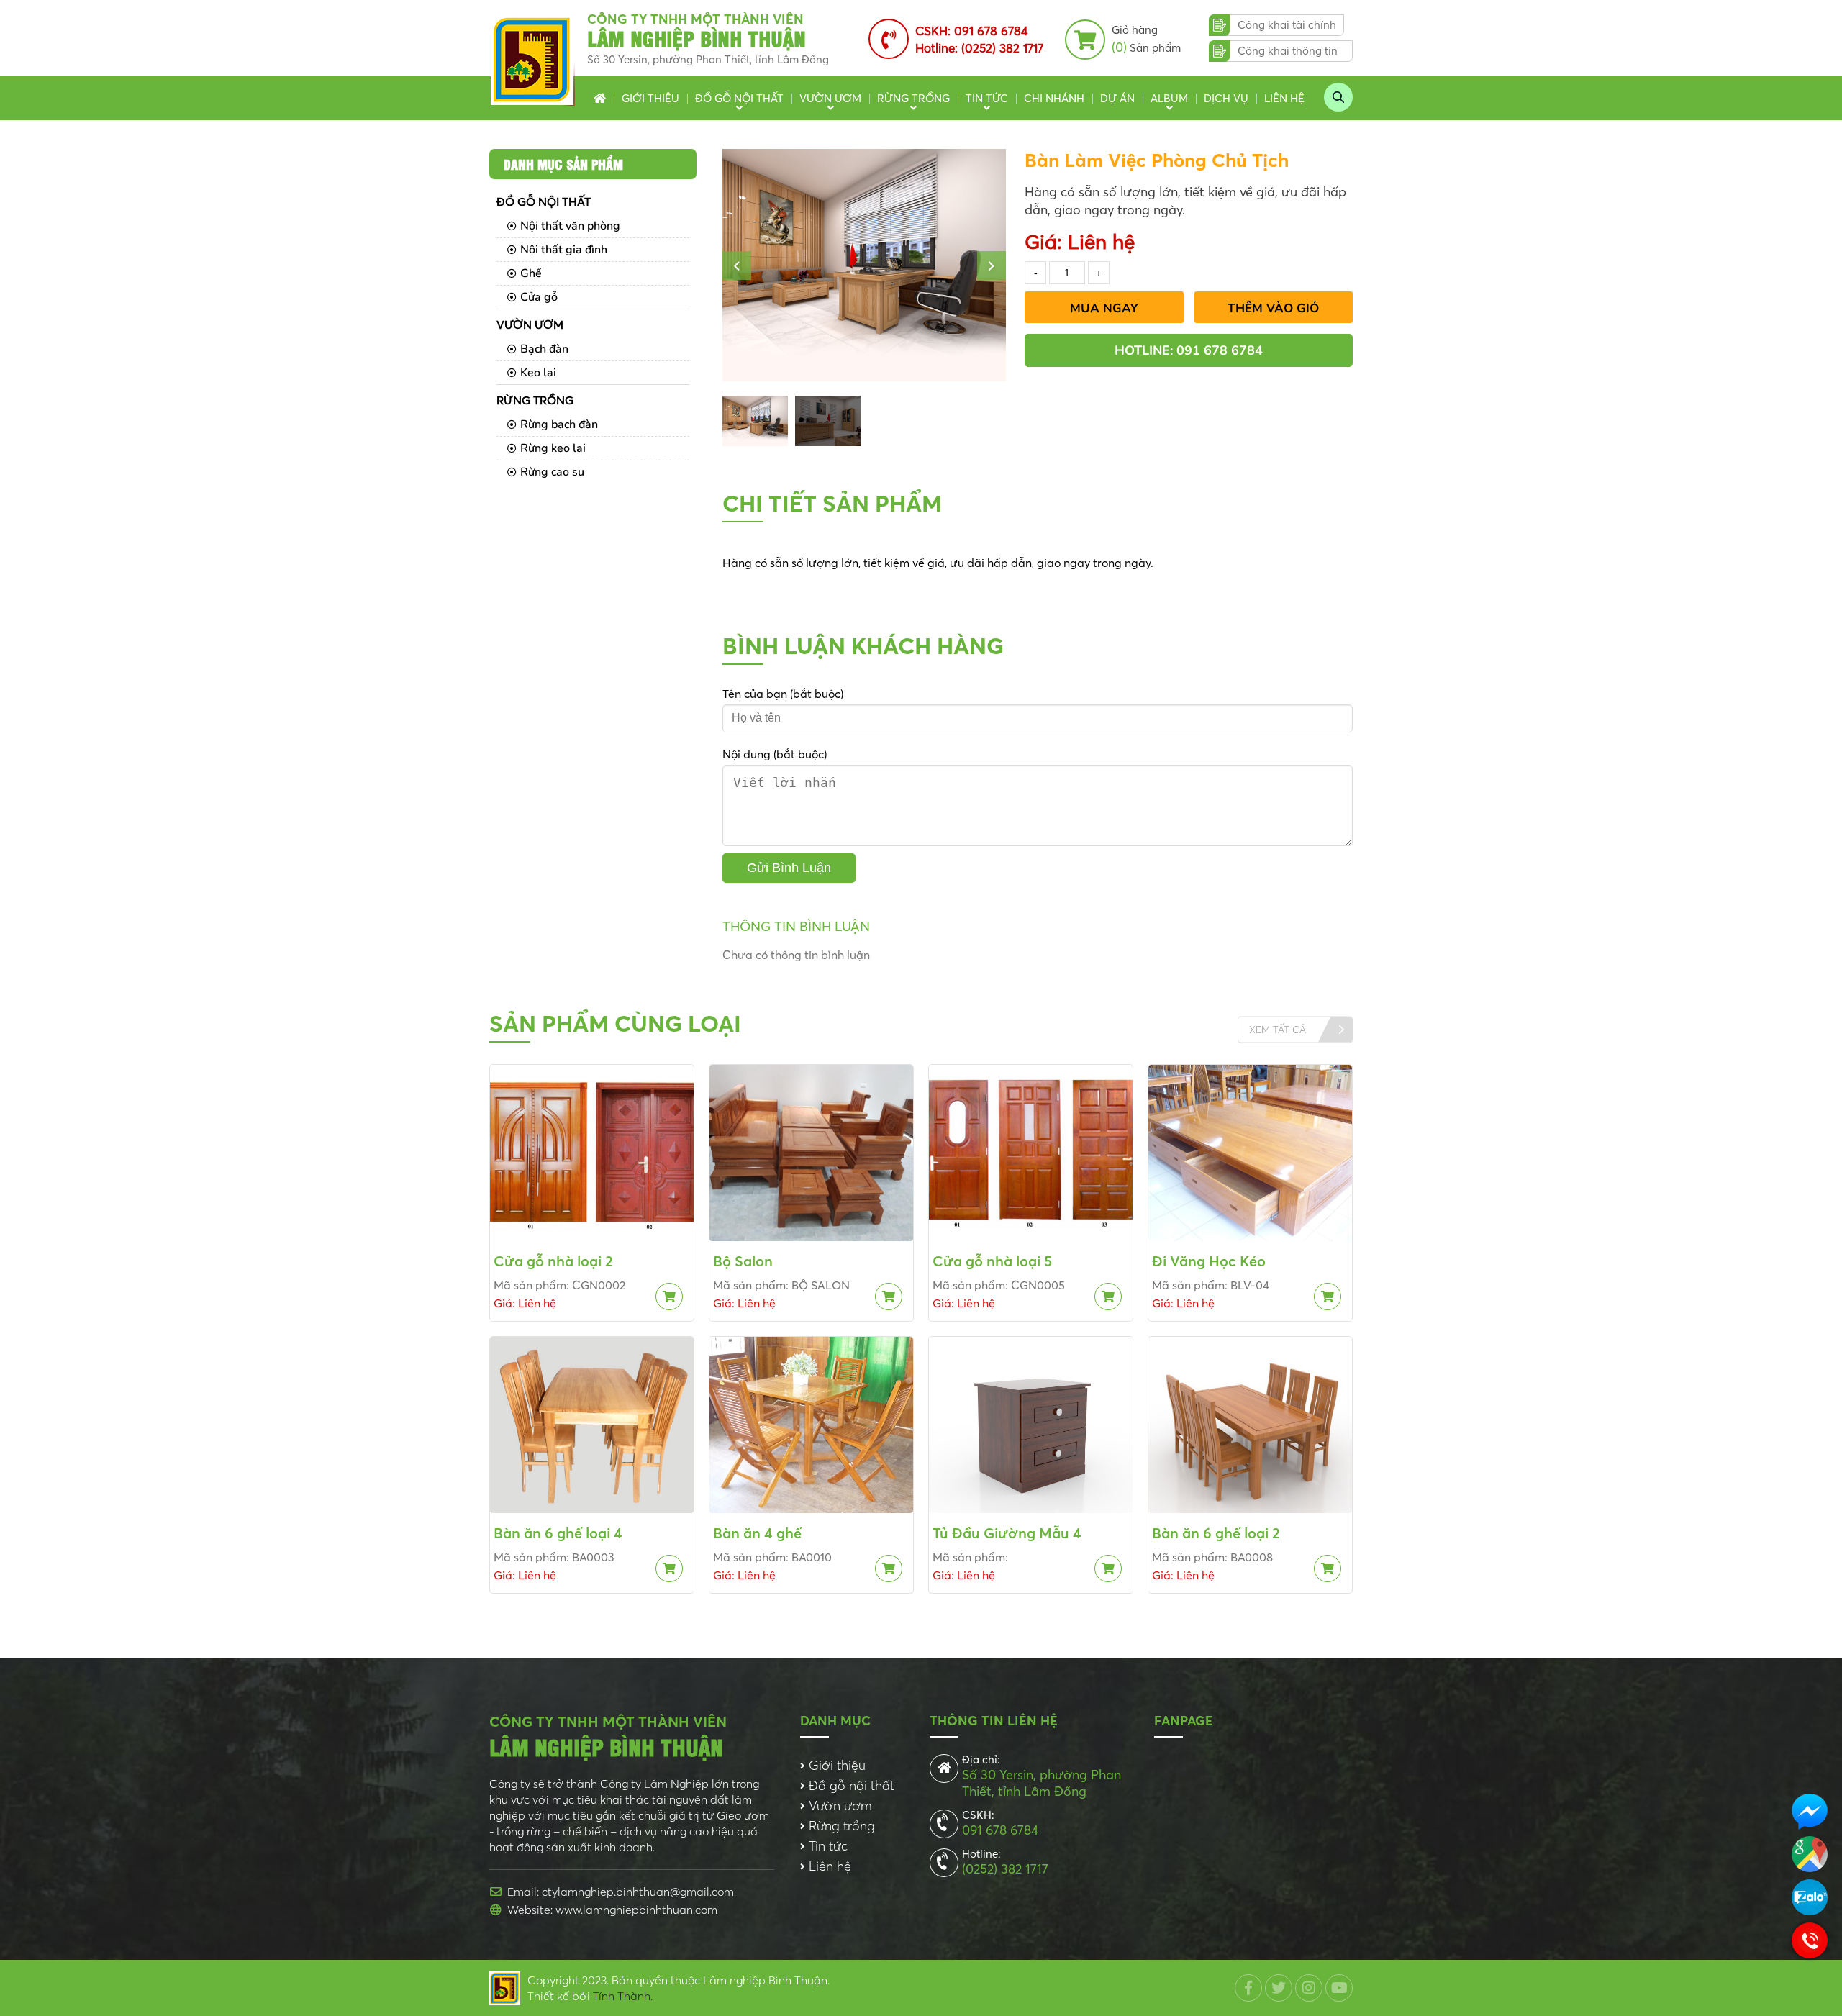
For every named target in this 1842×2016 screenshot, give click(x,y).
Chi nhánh (1054, 98)
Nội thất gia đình (564, 250)
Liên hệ (1284, 98)
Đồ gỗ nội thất (739, 98)
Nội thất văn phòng (570, 226)
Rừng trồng (913, 98)
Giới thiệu (650, 98)
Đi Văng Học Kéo (1209, 1261)
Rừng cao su (552, 472)
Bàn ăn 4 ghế (757, 1533)
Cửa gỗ (539, 297)
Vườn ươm (830, 98)
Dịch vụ (1226, 98)
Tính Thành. (623, 1996)
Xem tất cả (1278, 1030)
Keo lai (538, 373)
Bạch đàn (544, 349)
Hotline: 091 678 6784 (1189, 350)
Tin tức (987, 98)
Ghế (531, 273)
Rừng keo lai (553, 448)
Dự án (1117, 98)
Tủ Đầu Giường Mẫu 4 (1007, 1533)
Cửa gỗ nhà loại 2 (553, 1261)
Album (1169, 98)
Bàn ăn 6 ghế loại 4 (558, 1533)
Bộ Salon (743, 1261)
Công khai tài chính (1287, 25)
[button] (737, 265)
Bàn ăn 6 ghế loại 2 (1216, 1533)
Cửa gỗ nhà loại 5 (992, 1261)
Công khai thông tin (1288, 51)
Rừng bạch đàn (559, 424)
